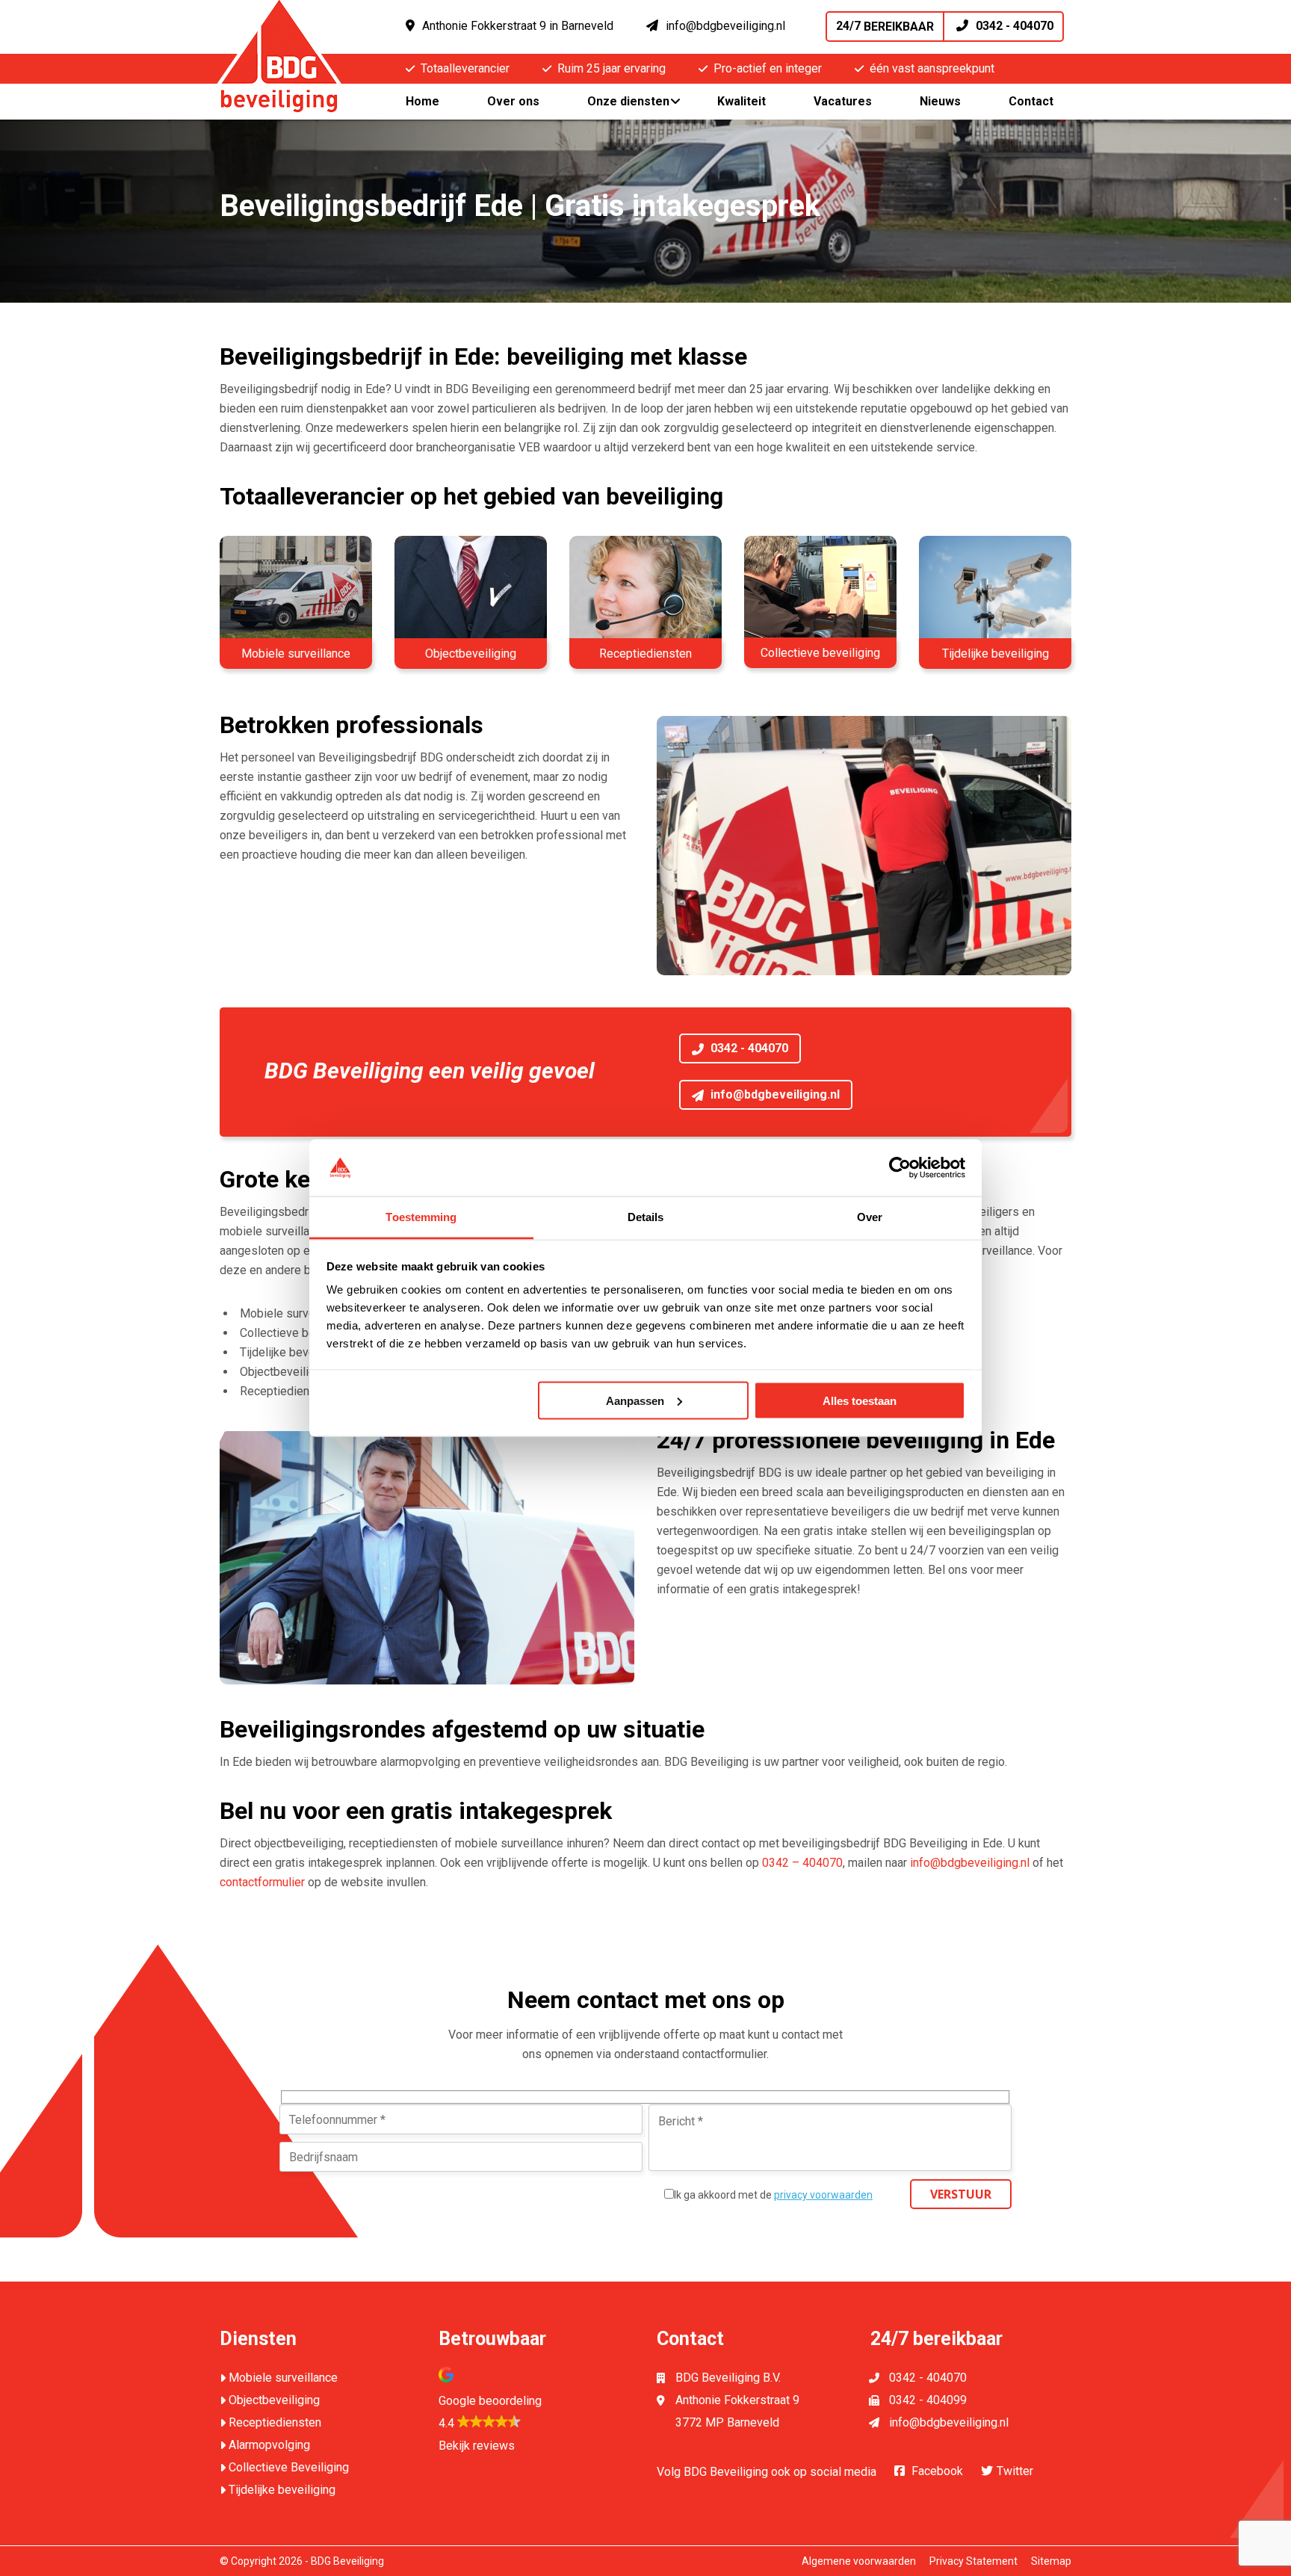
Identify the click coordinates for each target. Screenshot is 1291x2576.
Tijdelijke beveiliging (282, 2490)
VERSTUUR (961, 2194)
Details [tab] (646, 1217)
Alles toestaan (860, 1400)
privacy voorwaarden (823, 2195)
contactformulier (262, 1882)
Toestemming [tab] (421, 1217)
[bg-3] (471, 592)
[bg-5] (995, 592)
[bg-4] (645, 592)
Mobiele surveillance (283, 2378)
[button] (537, 2400)
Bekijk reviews (477, 2446)
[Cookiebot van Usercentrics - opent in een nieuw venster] (900, 1167)
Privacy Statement (973, 2561)
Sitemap (1051, 2561)
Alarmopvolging (269, 2445)
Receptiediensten (275, 2422)
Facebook (937, 2471)
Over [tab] (870, 1217)
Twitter (1015, 2471)
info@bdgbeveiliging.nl (725, 26)
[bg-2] (296, 592)
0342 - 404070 (945, 26)
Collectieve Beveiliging (289, 2467)
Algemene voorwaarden (859, 2561)
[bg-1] (820, 592)
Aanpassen (635, 1400)
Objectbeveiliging (274, 2400)
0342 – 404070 (802, 1863)
